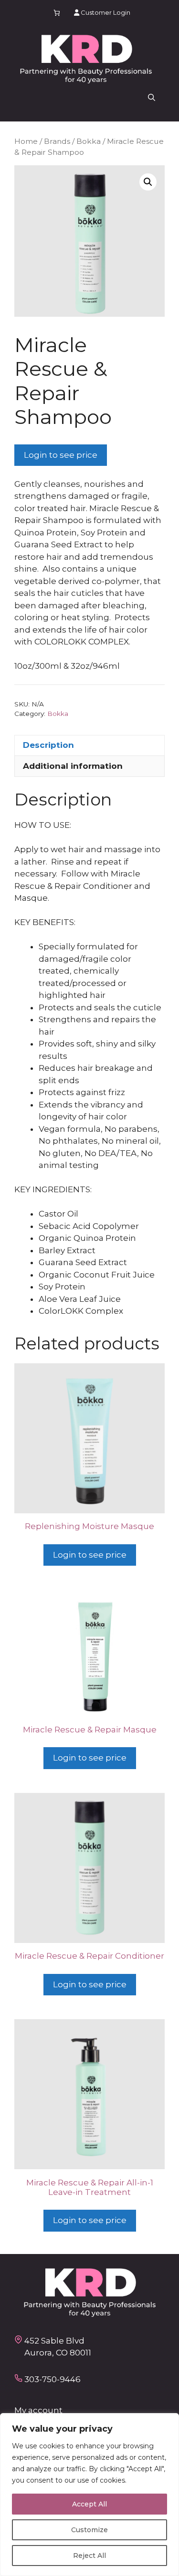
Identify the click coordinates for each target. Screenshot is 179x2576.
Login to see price (61, 455)
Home (26, 141)
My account (38, 2410)
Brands (57, 141)
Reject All (89, 2556)
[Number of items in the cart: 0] (57, 13)
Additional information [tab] (73, 766)
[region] (89, 2495)
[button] (152, 98)
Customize (89, 2530)
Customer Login (105, 12)
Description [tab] (48, 745)
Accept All (89, 2504)
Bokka (89, 141)
